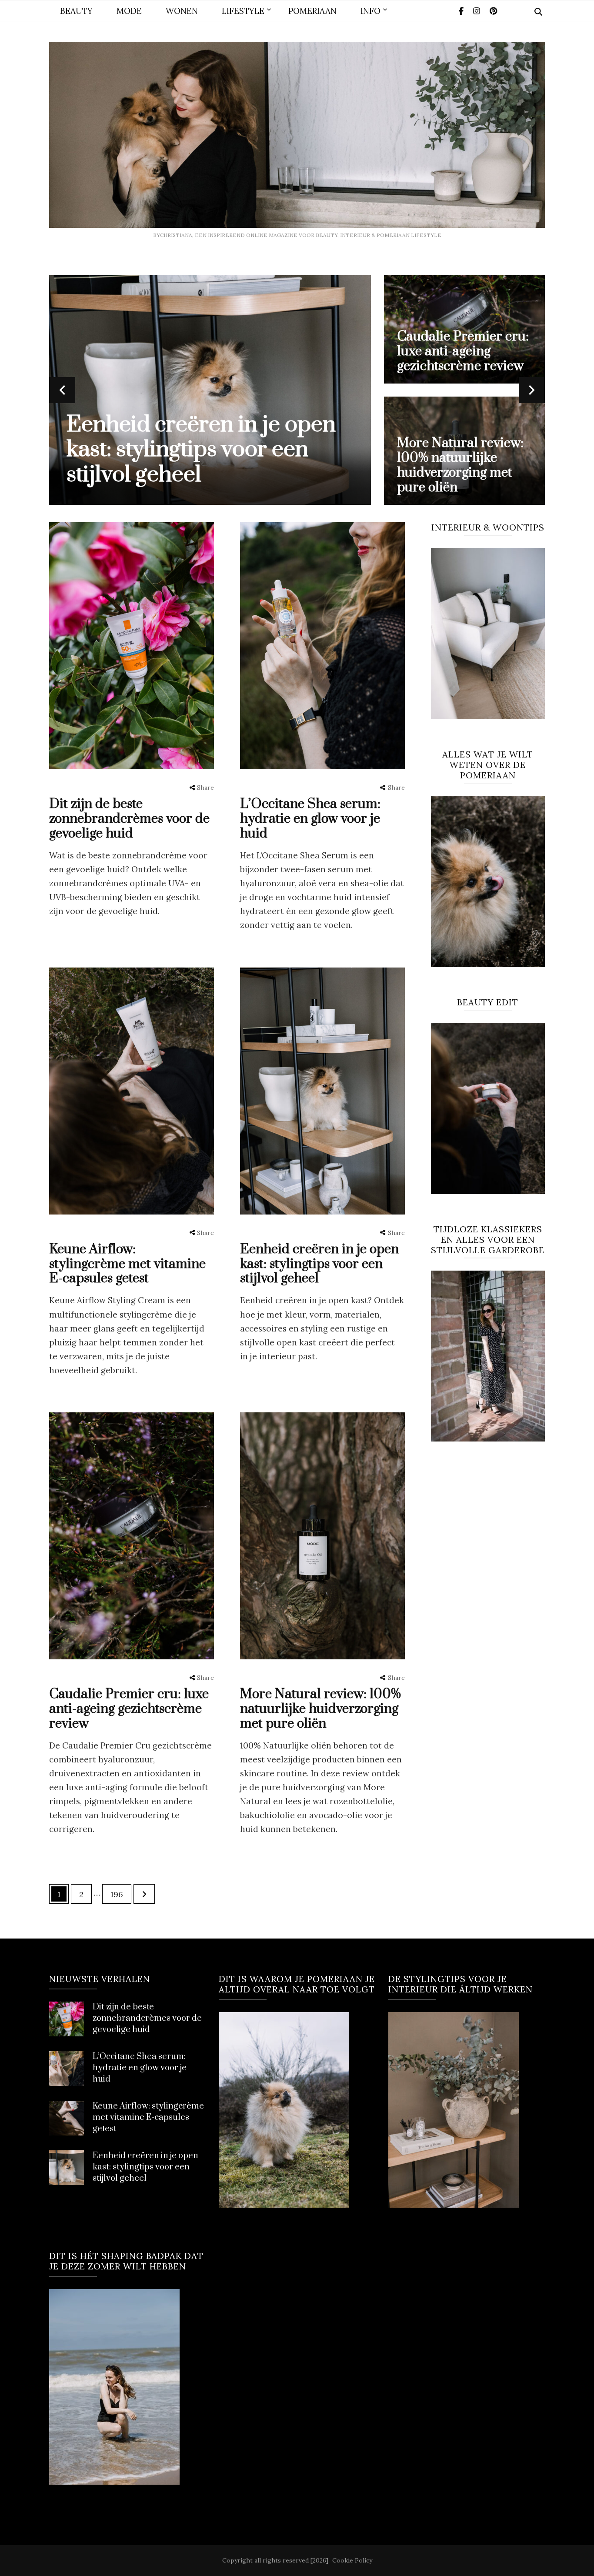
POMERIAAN (312, 11)
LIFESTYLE (243, 11)
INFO (370, 11)
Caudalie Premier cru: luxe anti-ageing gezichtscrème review (129, 1709)
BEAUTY (76, 11)
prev (62, 390)
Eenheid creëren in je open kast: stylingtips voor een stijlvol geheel (319, 1264)
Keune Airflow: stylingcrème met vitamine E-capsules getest (456, 465)
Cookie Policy (352, 2560)
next (532, 390)
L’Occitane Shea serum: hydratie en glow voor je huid (453, 351)
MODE (129, 11)
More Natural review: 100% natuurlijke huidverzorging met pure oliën (320, 1709)
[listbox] (297, 390)
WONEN (182, 11)
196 (119, 1894)
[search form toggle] (538, 12)
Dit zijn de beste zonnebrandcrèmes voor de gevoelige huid (204, 450)
